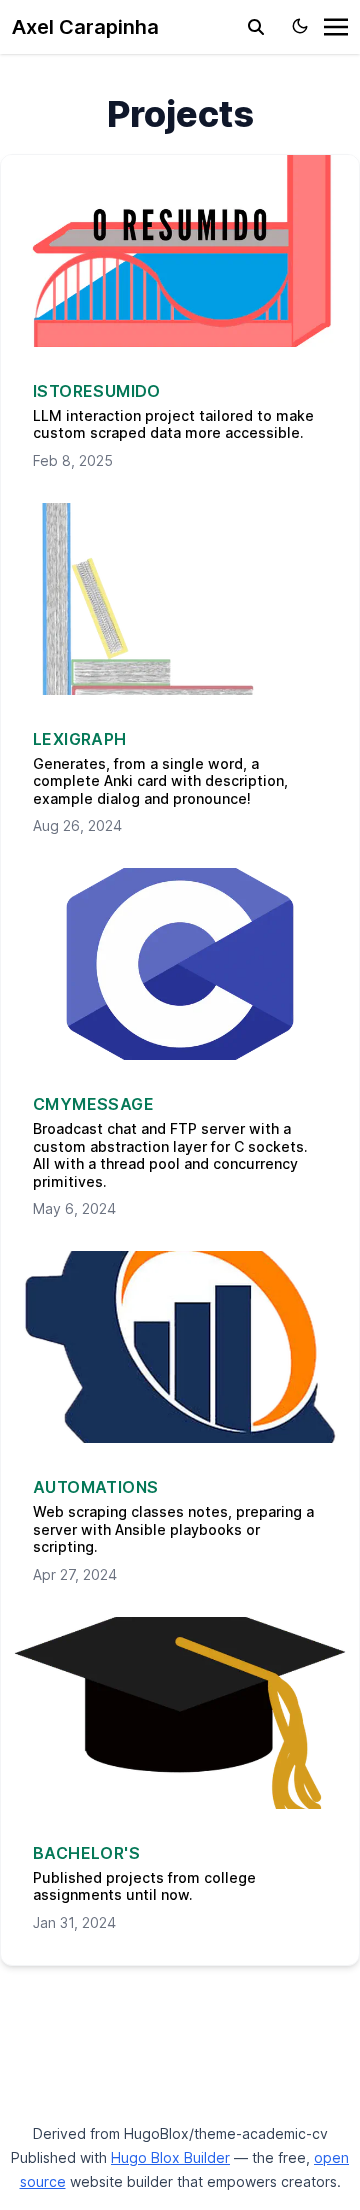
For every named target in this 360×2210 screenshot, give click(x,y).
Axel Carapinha (85, 27)
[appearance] (300, 26)
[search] (256, 27)
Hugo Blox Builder (170, 2157)
